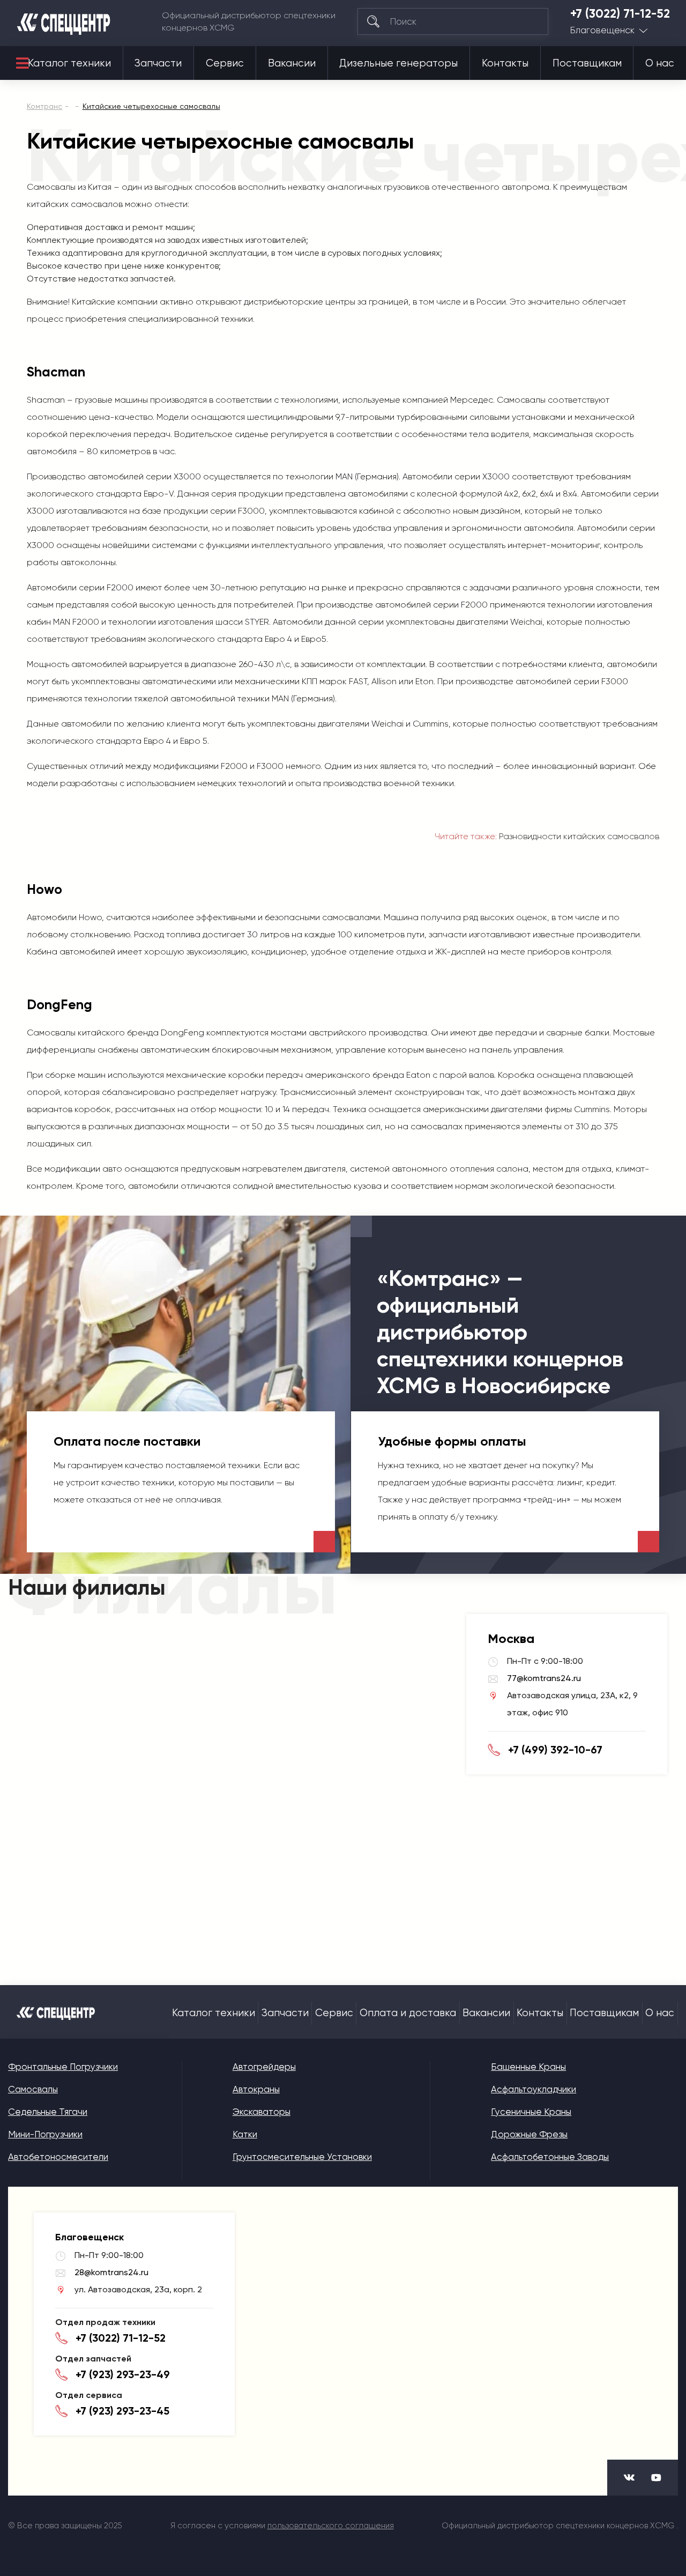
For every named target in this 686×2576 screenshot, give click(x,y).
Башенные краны (528, 2067)
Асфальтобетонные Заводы (550, 2157)
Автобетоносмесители (58, 2157)
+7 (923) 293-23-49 (123, 2374)
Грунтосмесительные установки (302, 2157)
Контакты (505, 63)
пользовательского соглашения (331, 2526)
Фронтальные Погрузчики (63, 2067)
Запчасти (158, 63)
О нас (660, 63)
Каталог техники (69, 63)
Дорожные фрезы (529, 2134)
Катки (245, 2134)
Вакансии (292, 63)
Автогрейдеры (264, 2067)
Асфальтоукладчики (534, 2089)
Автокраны (256, 2089)
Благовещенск (602, 30)
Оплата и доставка (408, 2013)
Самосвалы (33, 2089)
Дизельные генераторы (398, 63)
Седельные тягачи (48, 2112)
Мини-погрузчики (45, 2134)
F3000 (251, 511)
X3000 (187, 476)
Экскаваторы (262, 2112)
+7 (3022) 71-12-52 (620, 14)
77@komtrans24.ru (544, 1678)
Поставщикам (587, 63)
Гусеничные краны (531, 2112)
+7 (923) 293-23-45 (122, 2411)
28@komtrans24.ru (111, 2272)
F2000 (120, 587)
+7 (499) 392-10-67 (555, 1750)
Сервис (225, 63)
